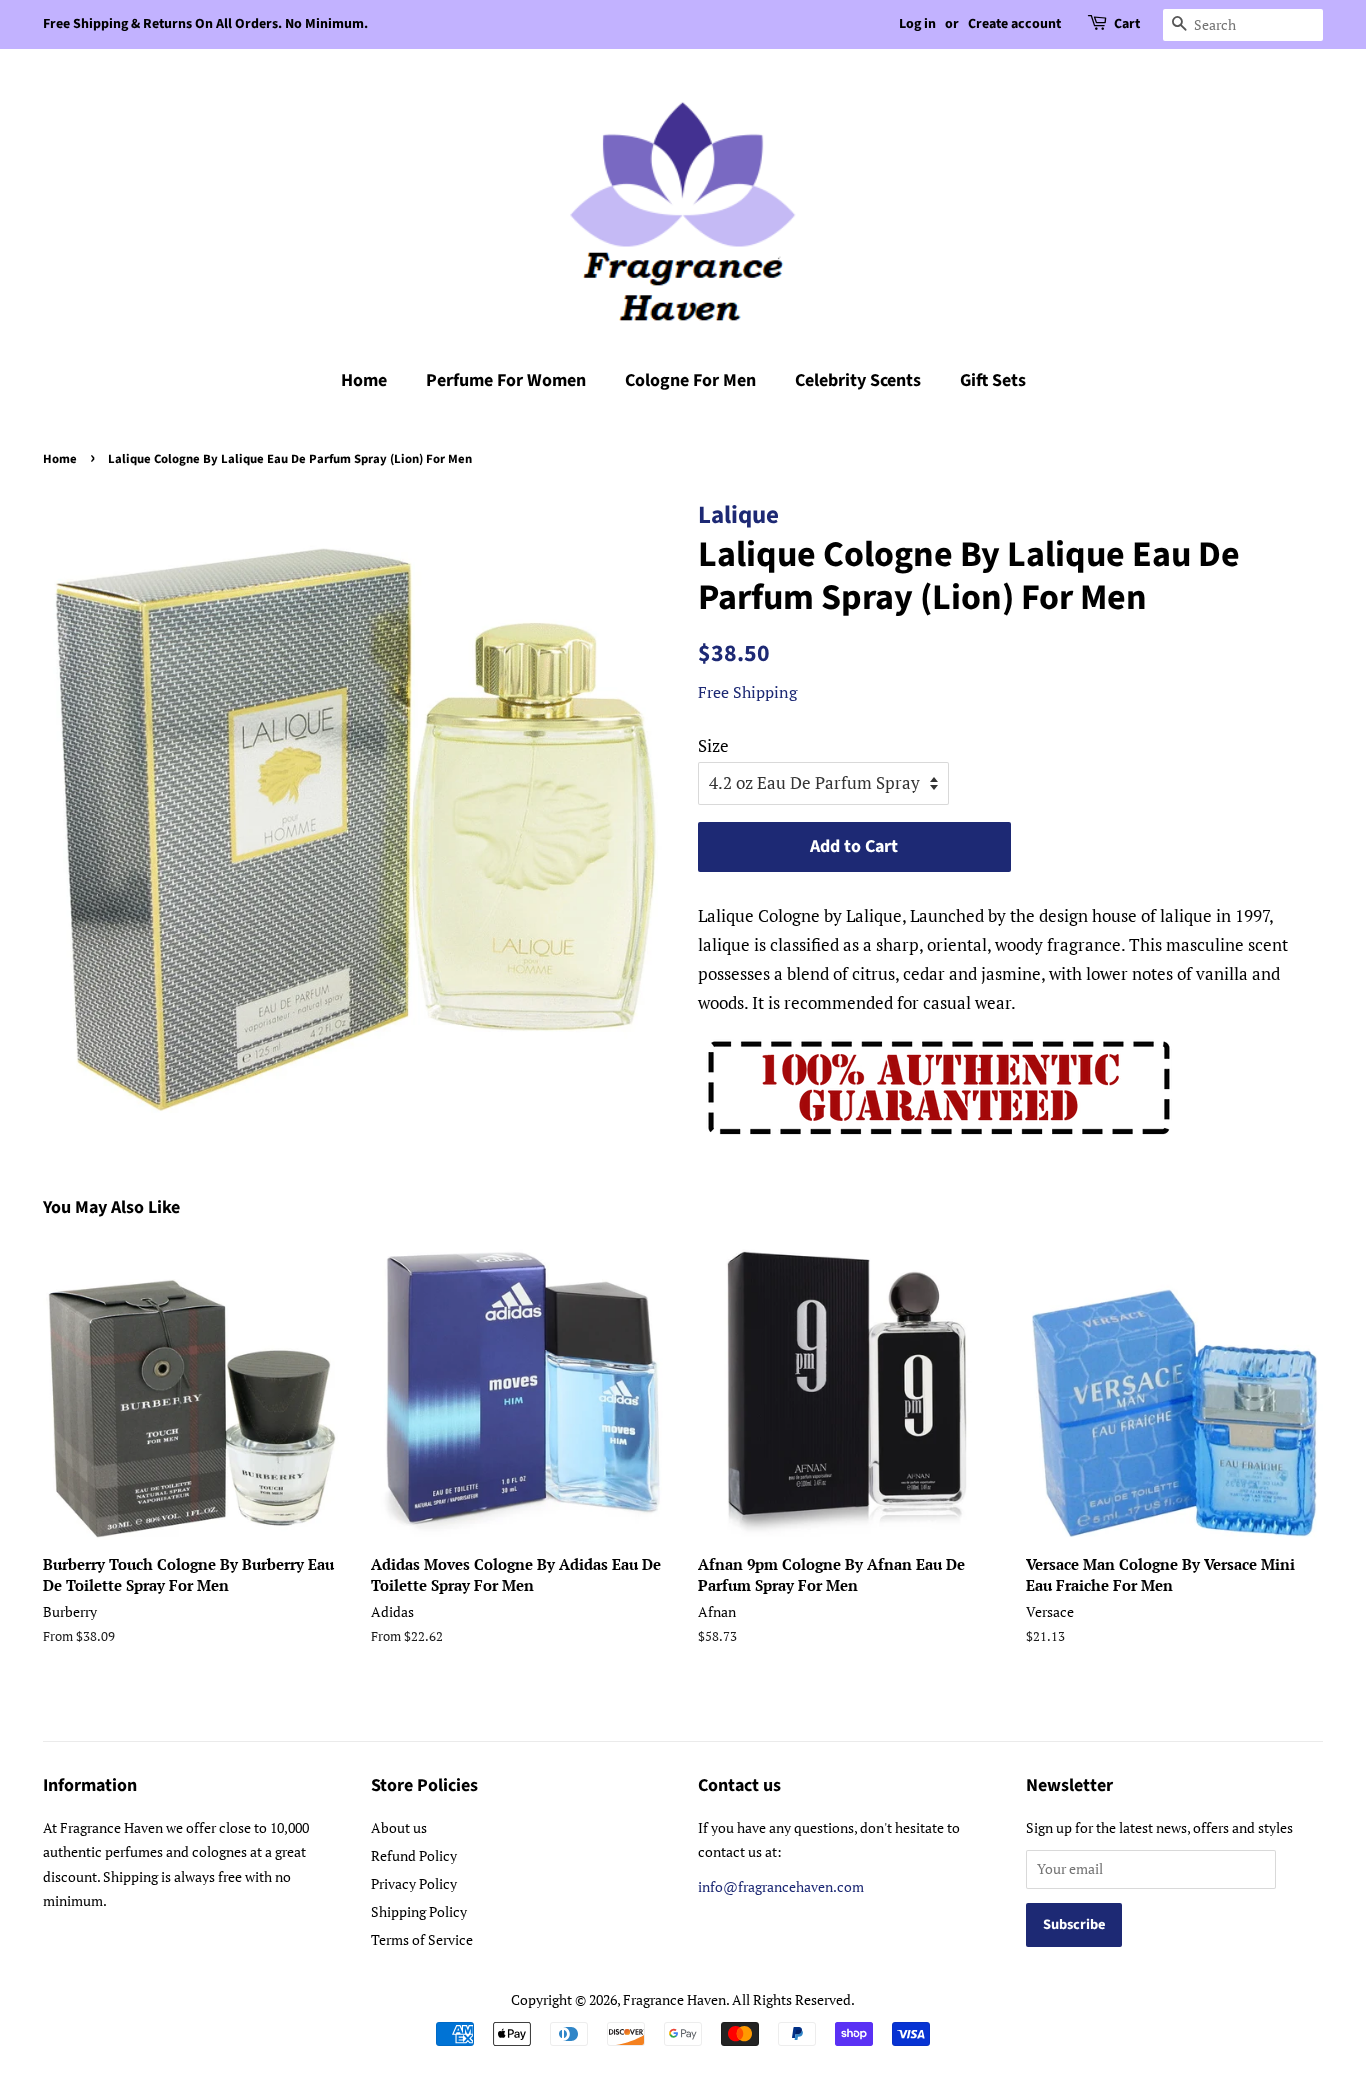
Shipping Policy (419, 1911)
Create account (1014, 24)
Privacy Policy (414, 1883)
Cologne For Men (690, 380)
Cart (1127, 24)
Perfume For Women (506, 380)
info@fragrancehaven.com (781, 1886)
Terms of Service (422, 1939)
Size (713, 745)
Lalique (738, 515)
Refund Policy (414, 1855)
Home (364, 380)
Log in (917, 24)
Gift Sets (993, 380)
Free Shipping (747, 692)
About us (399, 1827)
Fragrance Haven (674, 1999)
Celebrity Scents (858, 380)
